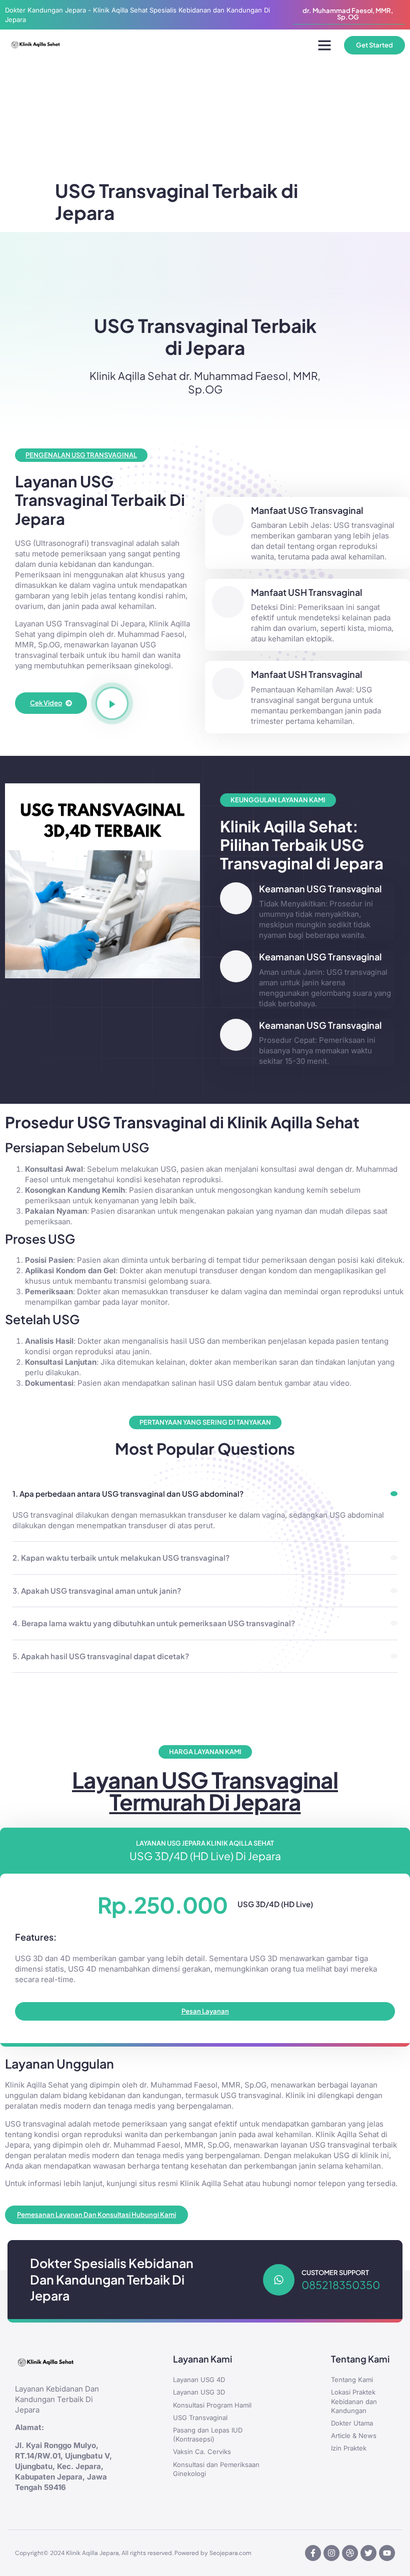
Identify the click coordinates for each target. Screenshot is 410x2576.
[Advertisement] (205, 130)
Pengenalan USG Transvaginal (81, 455)
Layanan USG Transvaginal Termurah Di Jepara (205, 1791)
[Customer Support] (279, 2280)
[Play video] (112, 703)
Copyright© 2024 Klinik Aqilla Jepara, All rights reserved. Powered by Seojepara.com (133, 2553)
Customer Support (335, 2273)
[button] (324, 45)
